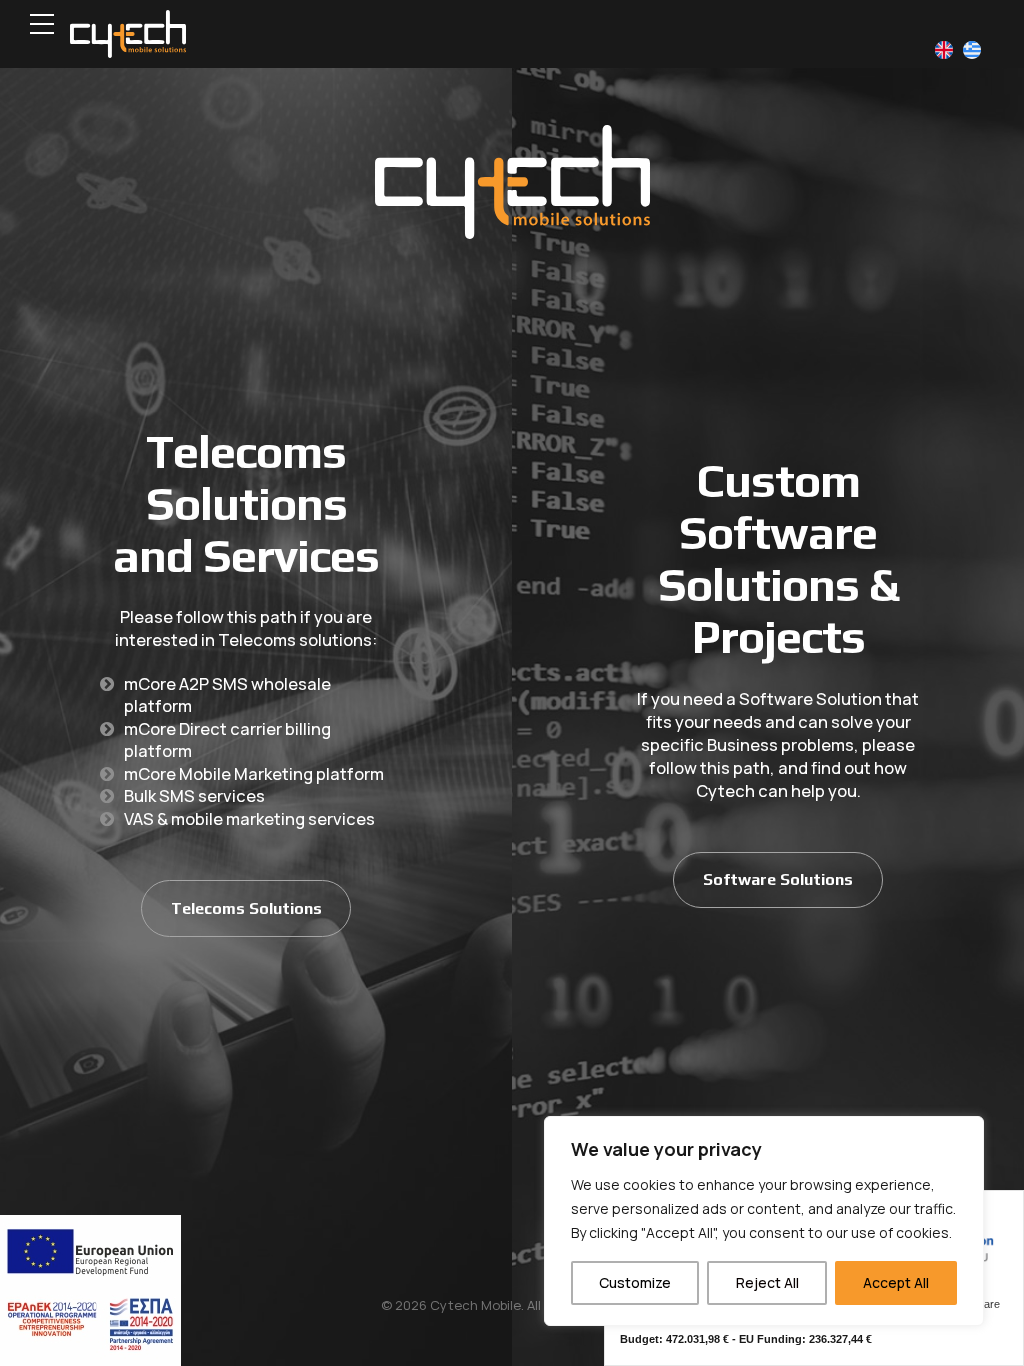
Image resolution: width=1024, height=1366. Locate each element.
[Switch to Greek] (972, 51)
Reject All (767, 1282)
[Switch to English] (944, 51)
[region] (764, 1221)
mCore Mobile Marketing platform (254, 773)
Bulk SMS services (194, 795)
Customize (635, 1282)
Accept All (896, 1282)
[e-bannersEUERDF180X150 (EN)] (90, 1290)
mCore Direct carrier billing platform (227, 740)
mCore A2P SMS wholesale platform (227, 695)
